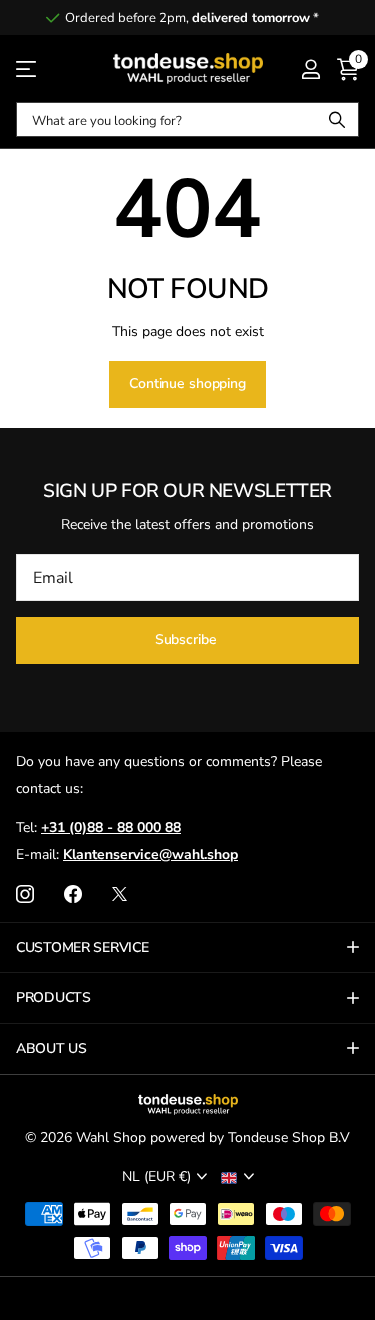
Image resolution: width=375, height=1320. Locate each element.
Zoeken (337, 119)
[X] (119, 894)
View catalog (27, 68)
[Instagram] (25, 894)
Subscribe (188, 639)
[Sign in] (310, 69)
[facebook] (73, 894)
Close (187, 948)
